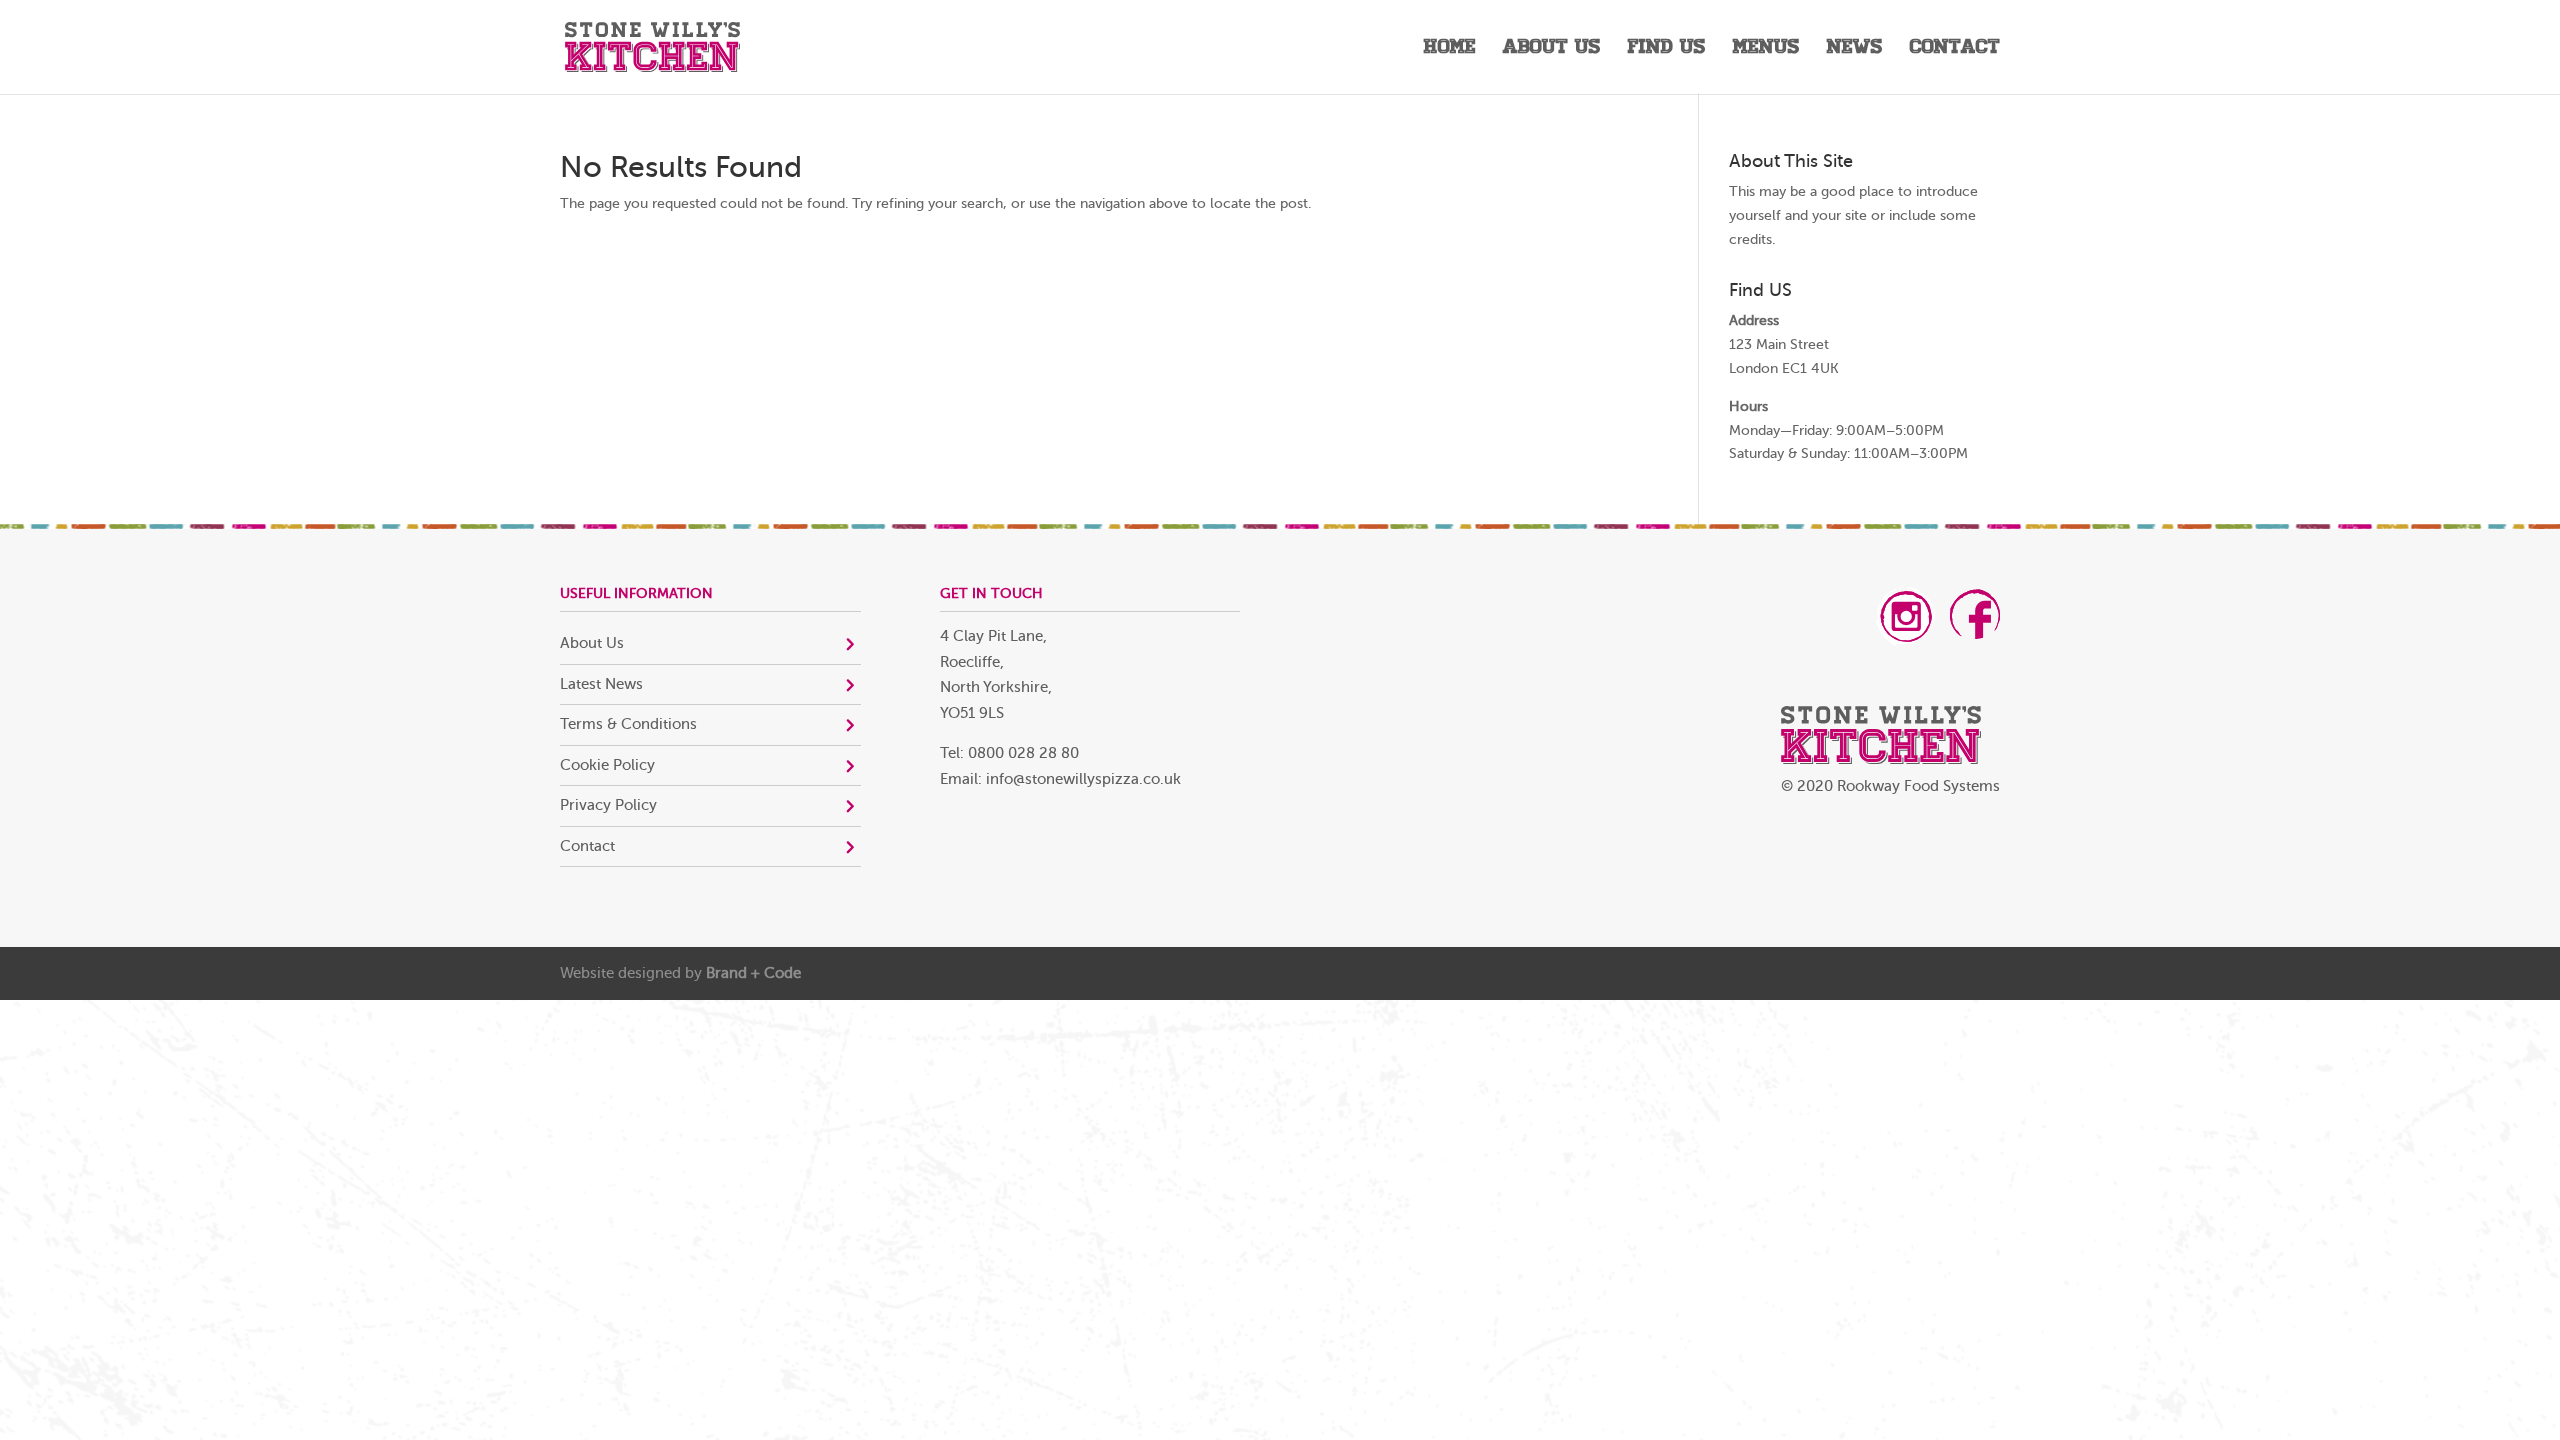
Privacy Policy (608, 805)
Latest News (601, 684)
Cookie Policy (607, 765)
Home (1450, 49)
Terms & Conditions (628, 724)
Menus (1766, 49)
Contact (1955, 49)
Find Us (1667, 49)
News (1855, 49)
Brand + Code (753, 973)
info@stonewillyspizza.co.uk (1083, 779)
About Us (1552, 49)
